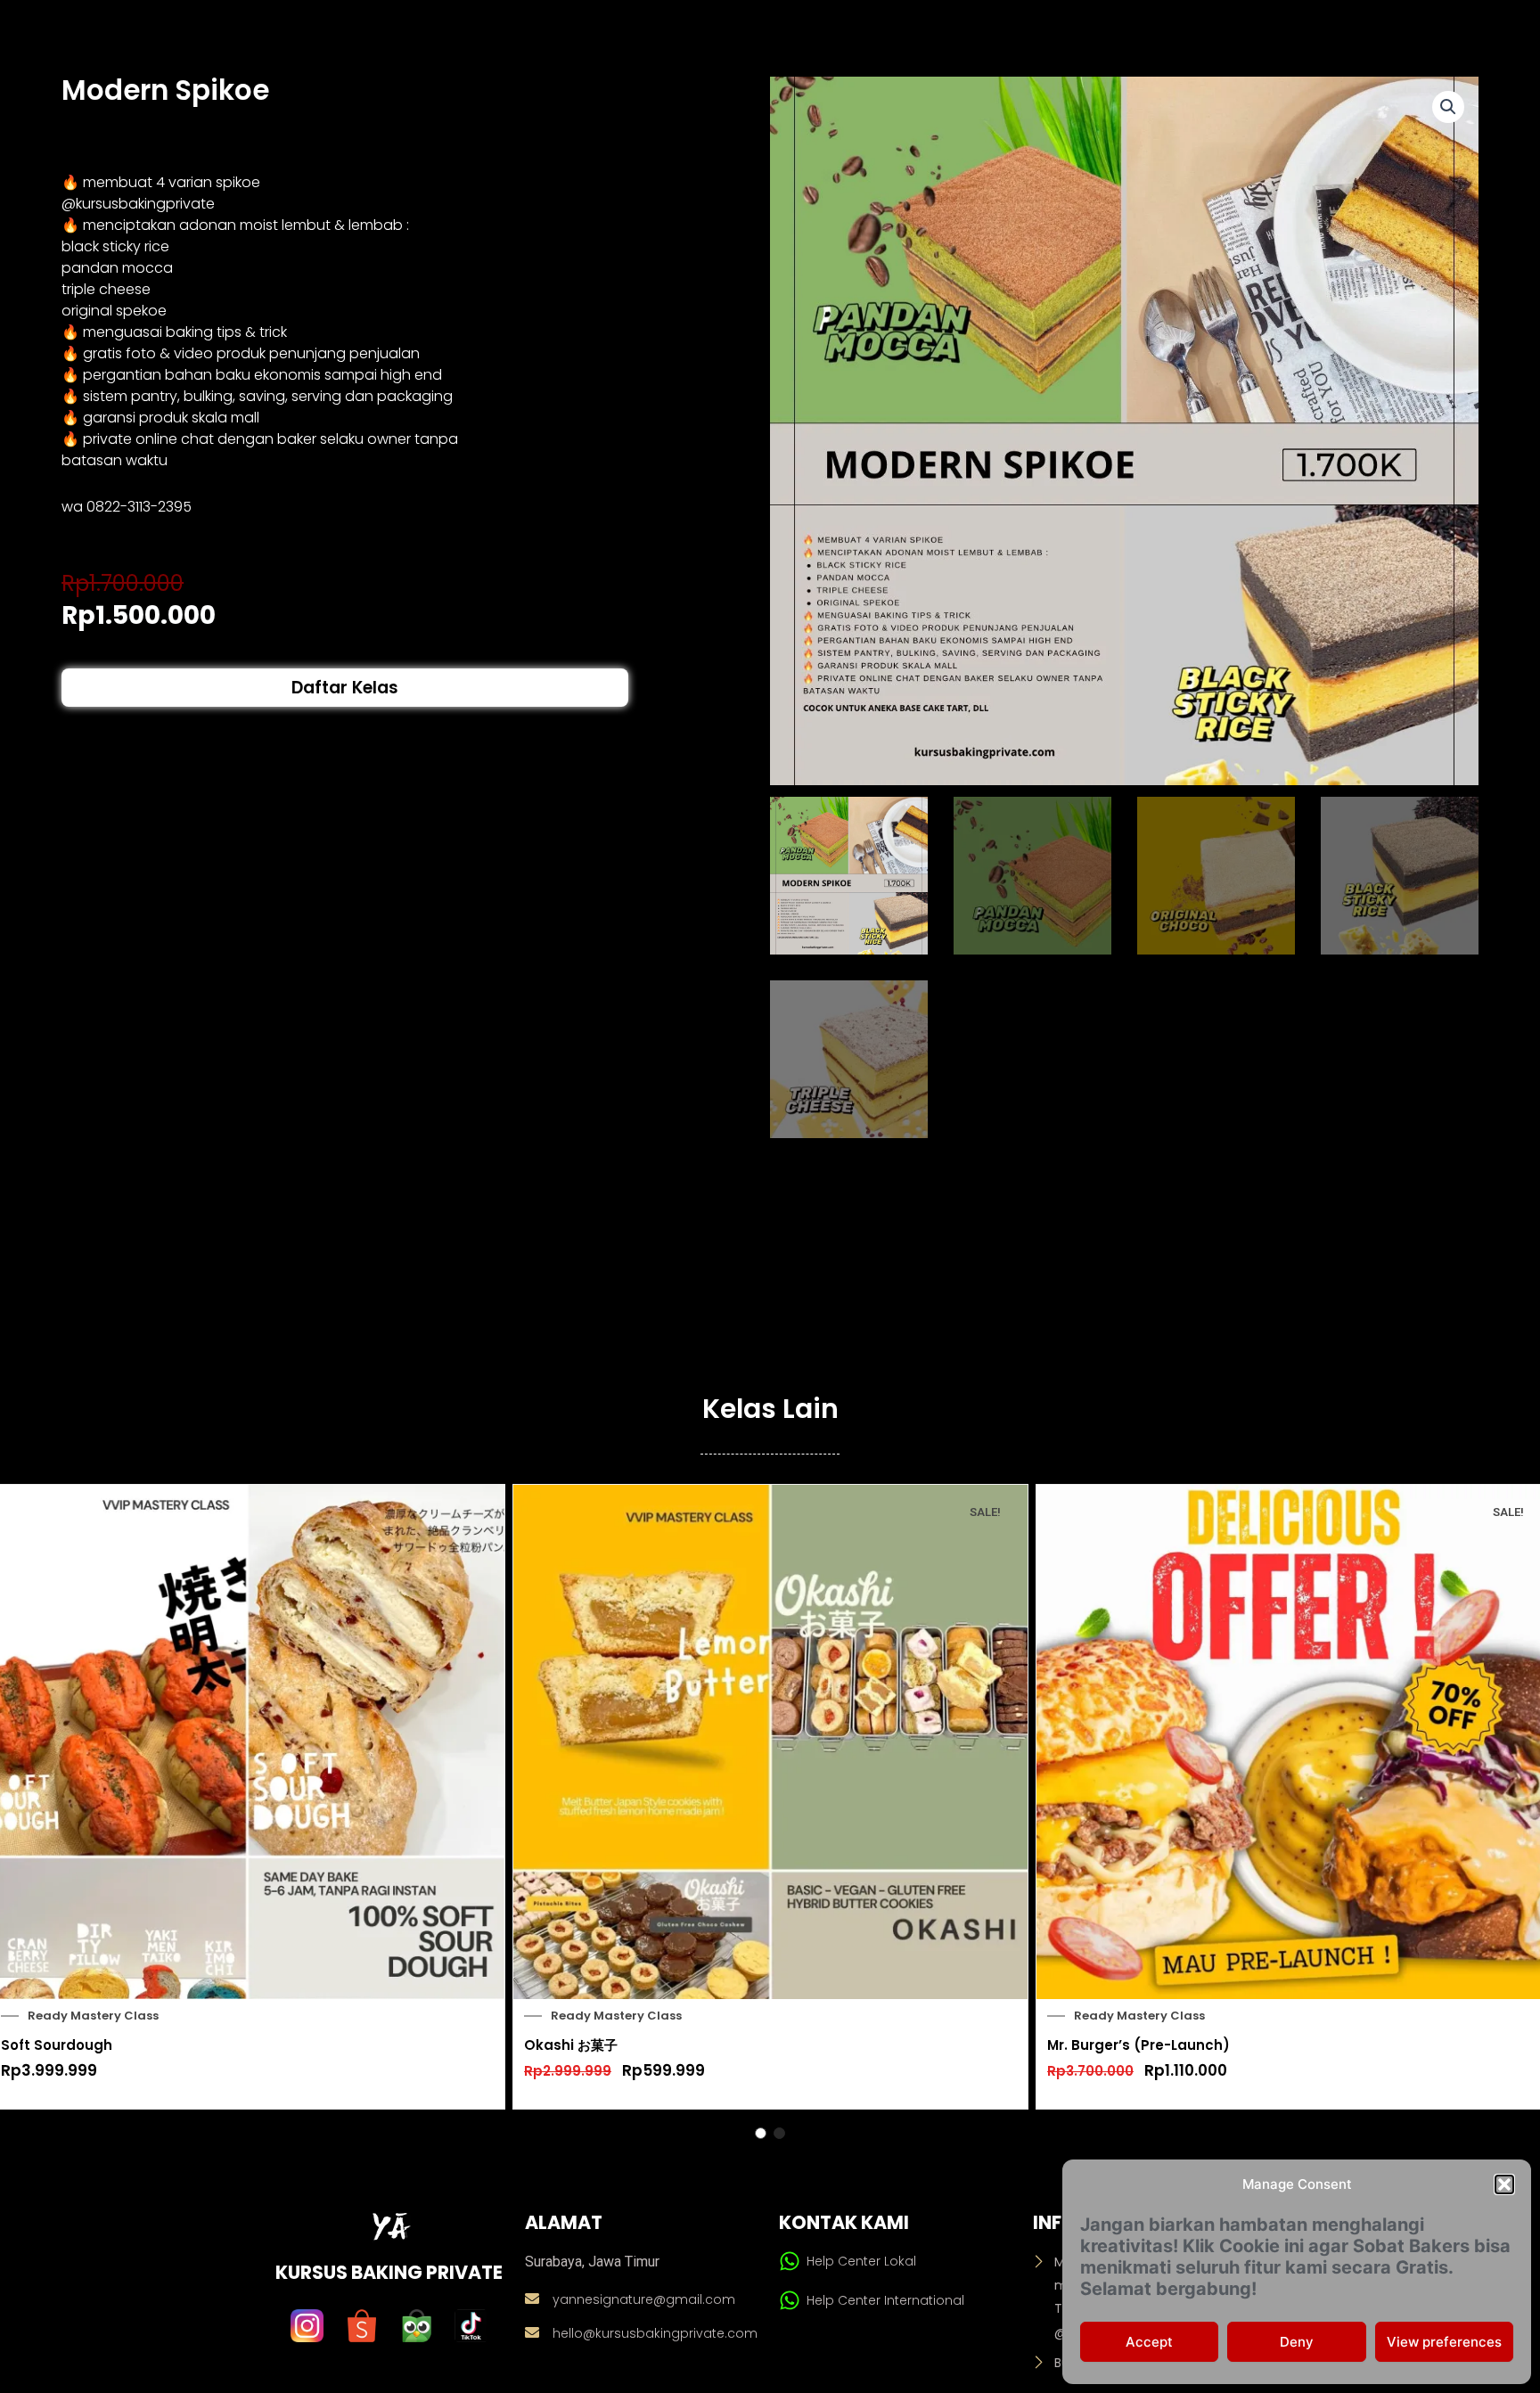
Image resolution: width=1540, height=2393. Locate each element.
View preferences (1444, 2342)
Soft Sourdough (57, 2045)
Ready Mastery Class (93, 2016)
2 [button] (779, 2133)
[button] (1504, 2184)
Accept (1149, 2342)
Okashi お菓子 (571, 2045)
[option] (770, 1797)
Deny (1297, 2342)
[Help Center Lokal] (790, 2261)
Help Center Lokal (861, 2261)
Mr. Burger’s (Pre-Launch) (1139, 2045)
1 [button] (761, 2133)
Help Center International (885, 2300)
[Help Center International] (790, 2300)
